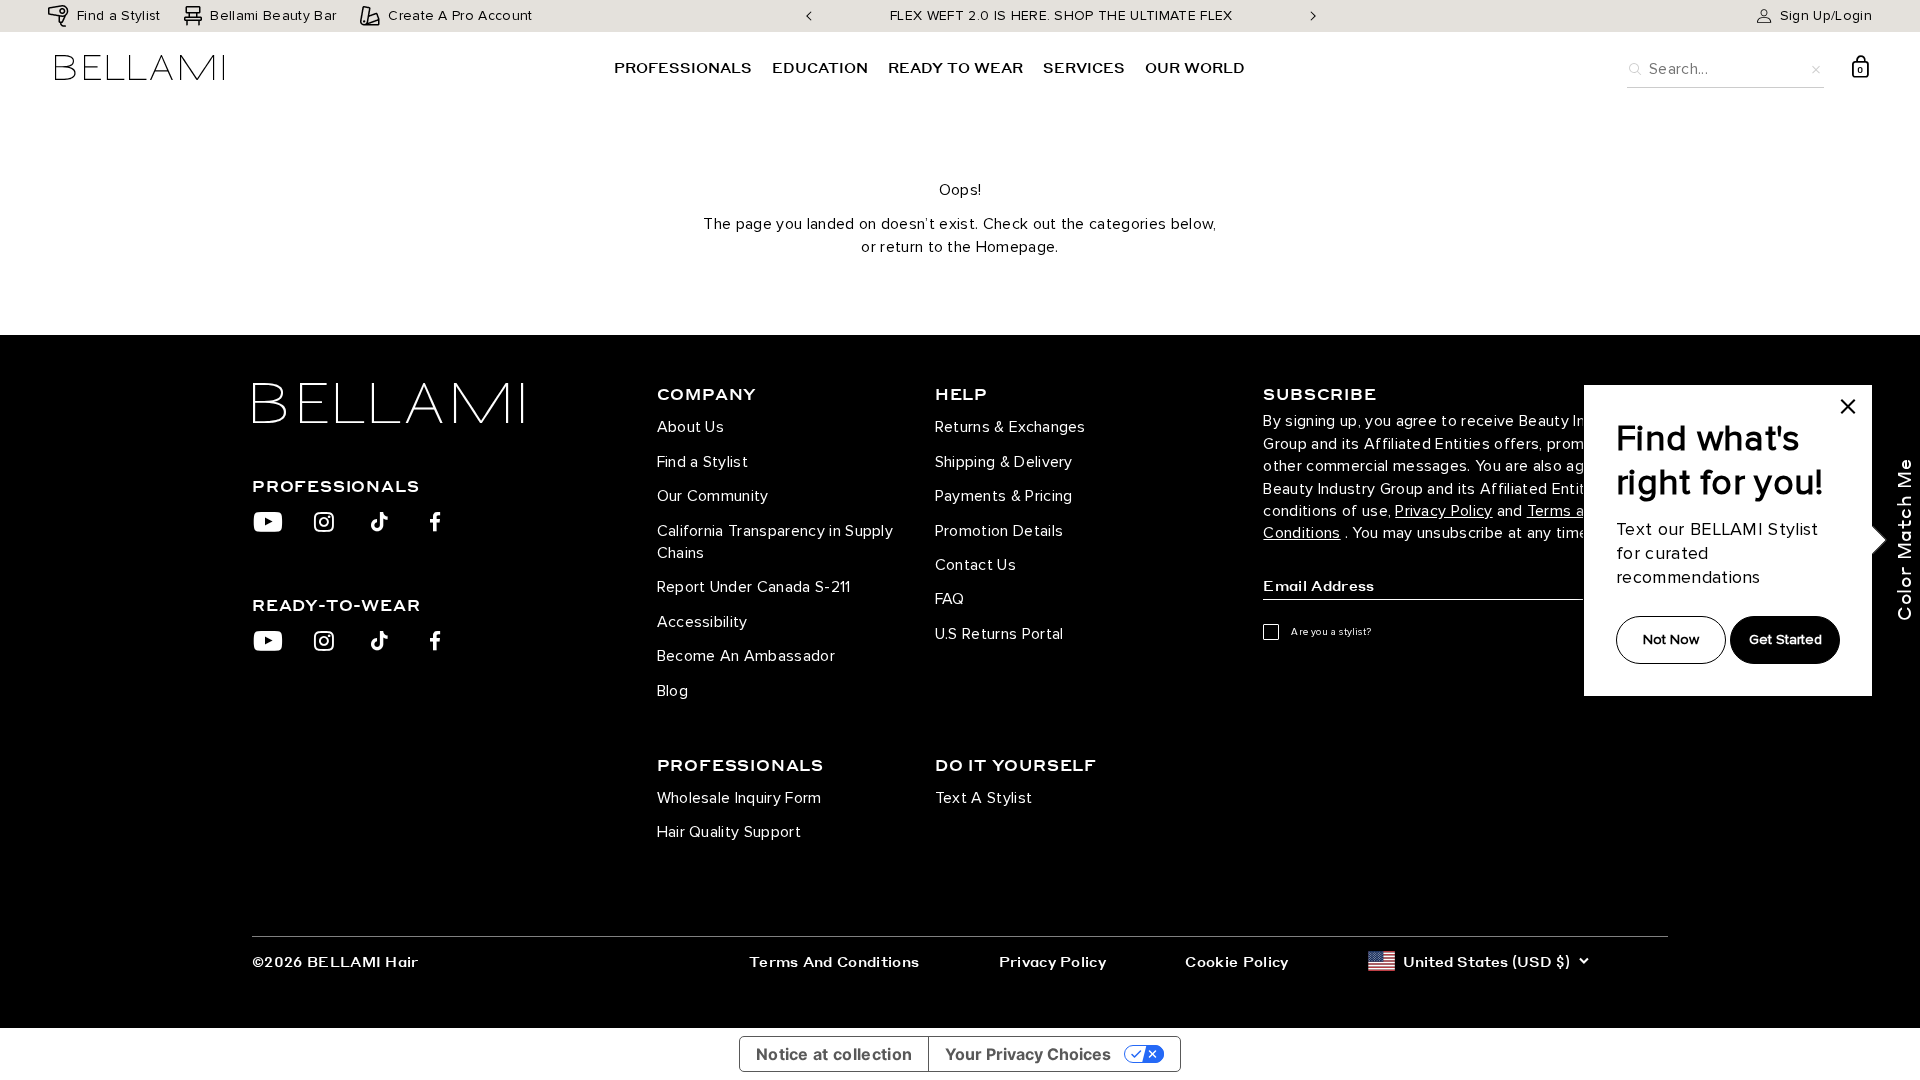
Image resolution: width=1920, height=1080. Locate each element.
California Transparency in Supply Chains (775, 542)
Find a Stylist (702, 462)
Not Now (1671, 639)
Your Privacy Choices (1028, 1054)
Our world (1195, 67)
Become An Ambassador (746, 656)
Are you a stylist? (1331, 632)
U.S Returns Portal (999, 634)
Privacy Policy (1443, 511)
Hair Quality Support (729, 832)
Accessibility (702, 622)
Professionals (683, 67)
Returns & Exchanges (1010, 427)
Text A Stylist (983, 798)
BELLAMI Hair (363, 961)
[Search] (1635, 67)
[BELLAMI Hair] (424, 403)
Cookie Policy (1236, 961)
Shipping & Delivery (1004, 462)
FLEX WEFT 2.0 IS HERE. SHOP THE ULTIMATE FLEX (1061, 15)
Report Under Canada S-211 (754, 587)
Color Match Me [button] (1903, 539)
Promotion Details (999, 531)
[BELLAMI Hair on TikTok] (379, 522)
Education (820, 67)
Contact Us (975, 565)
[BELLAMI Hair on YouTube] (268, 522)
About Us (691, 427)
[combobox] (1725, 66)
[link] (1848, 407)
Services (1084, 67)
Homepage (1016, 247)
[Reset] (1816, 67)
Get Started (1785, 639)
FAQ (950, 599)
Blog (672, 691)
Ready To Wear (955, 67)
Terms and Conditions (834, 961)
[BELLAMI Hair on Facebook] (435, 522)
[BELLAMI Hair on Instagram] (323, 522)
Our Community (713, 496)
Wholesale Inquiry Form (739, 798)
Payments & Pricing (1004, 496)
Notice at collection (834, 1054)
